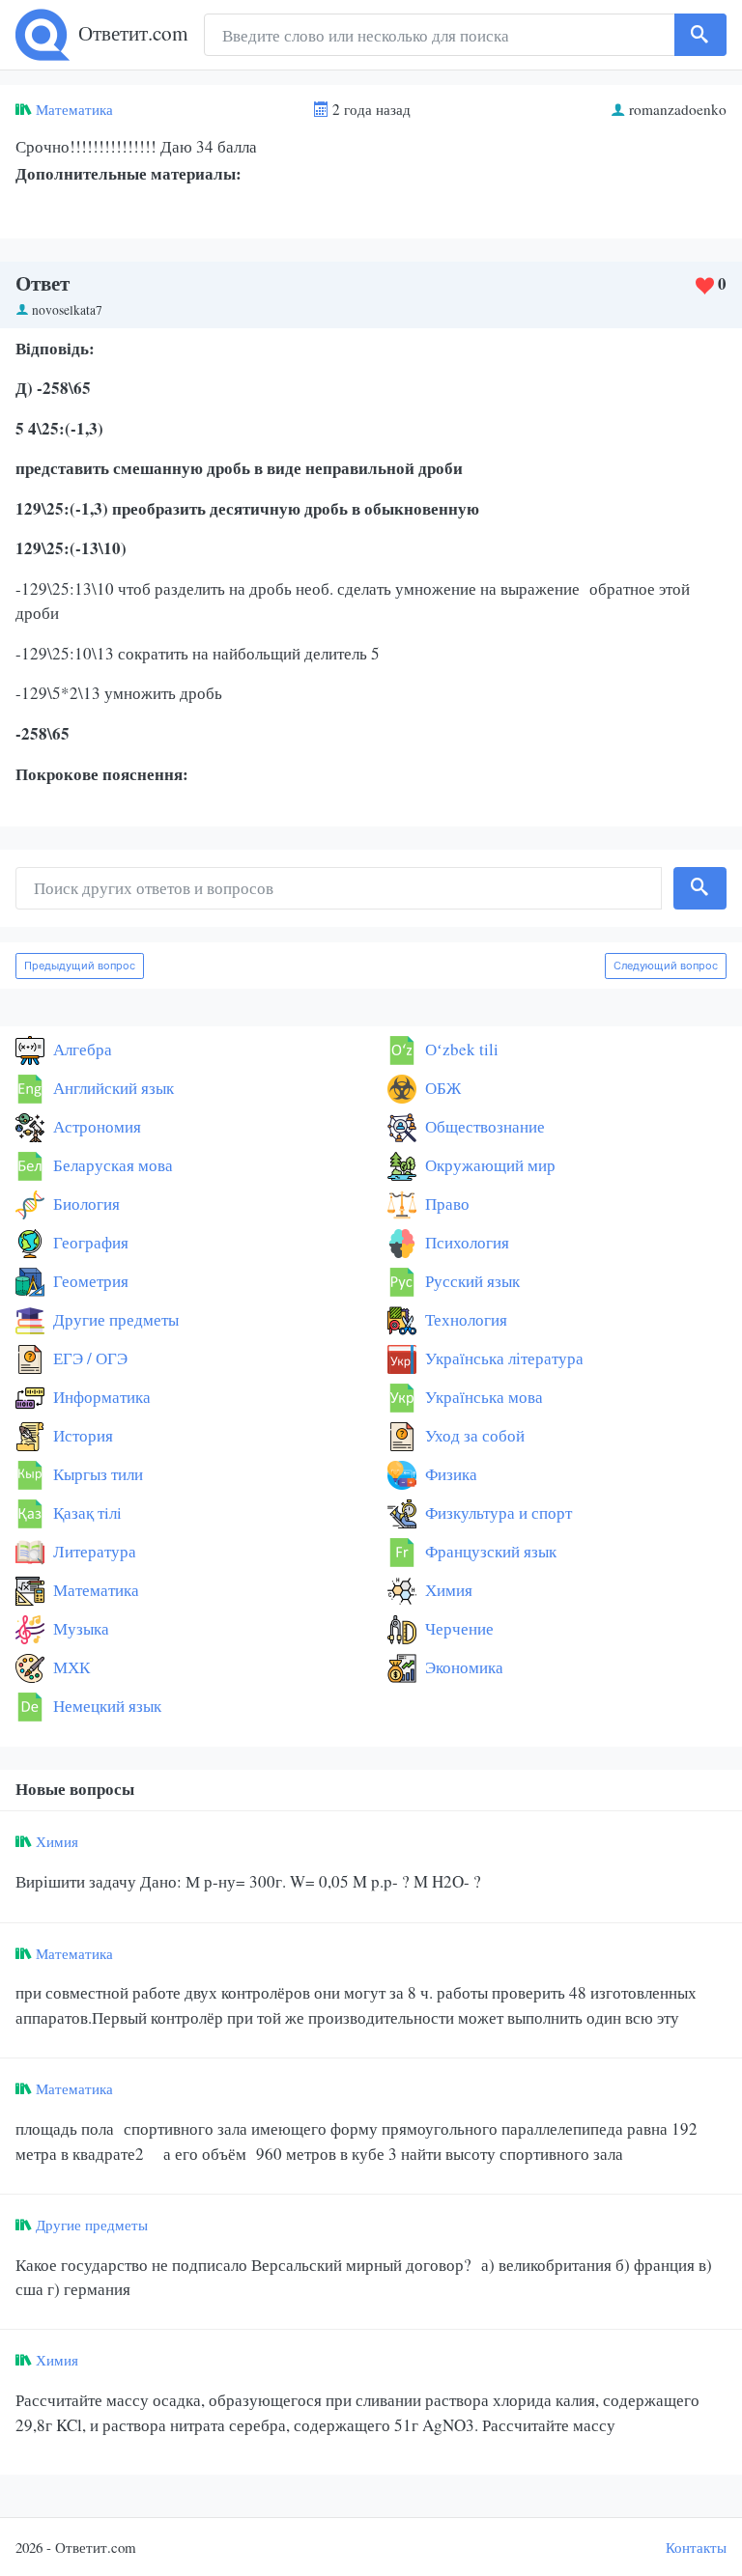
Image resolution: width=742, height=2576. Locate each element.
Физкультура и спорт (497, 1512)
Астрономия (95, 1126)
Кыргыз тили (96, 1474)
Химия (447, 1590)
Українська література (502, 1358)
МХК (70, 1667)
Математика (74, 109)
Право (445, 1204)
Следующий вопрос (666, 966)
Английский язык (112, 1088)
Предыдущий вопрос (80, 966)
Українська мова (482, 1397)
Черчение (457, 1628)
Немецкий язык (105, 1706)
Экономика (462, 1667)
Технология (464, 1319)
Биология (85, 1204)
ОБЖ (441, 1088)
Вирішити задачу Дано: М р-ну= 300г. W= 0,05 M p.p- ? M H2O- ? (248, 1881)
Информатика (100, 1397)
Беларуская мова (111, 1165)
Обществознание (483, 1126)
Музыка (79, 1628)
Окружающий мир (488, 1165)
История (81, 1435)
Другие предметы (114, 1319)
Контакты (696, 2547)
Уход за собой (473, 1435)
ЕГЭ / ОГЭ (88, 1358)
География (89, 1242)
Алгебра (81, 1049)
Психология (465, 1242)
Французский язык (489, 1551)
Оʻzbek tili (460, 1049)
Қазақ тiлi (86, 1512)
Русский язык (471, 1281)
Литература (93, 1551)
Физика (449, 1474)
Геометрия (89, 1281)
